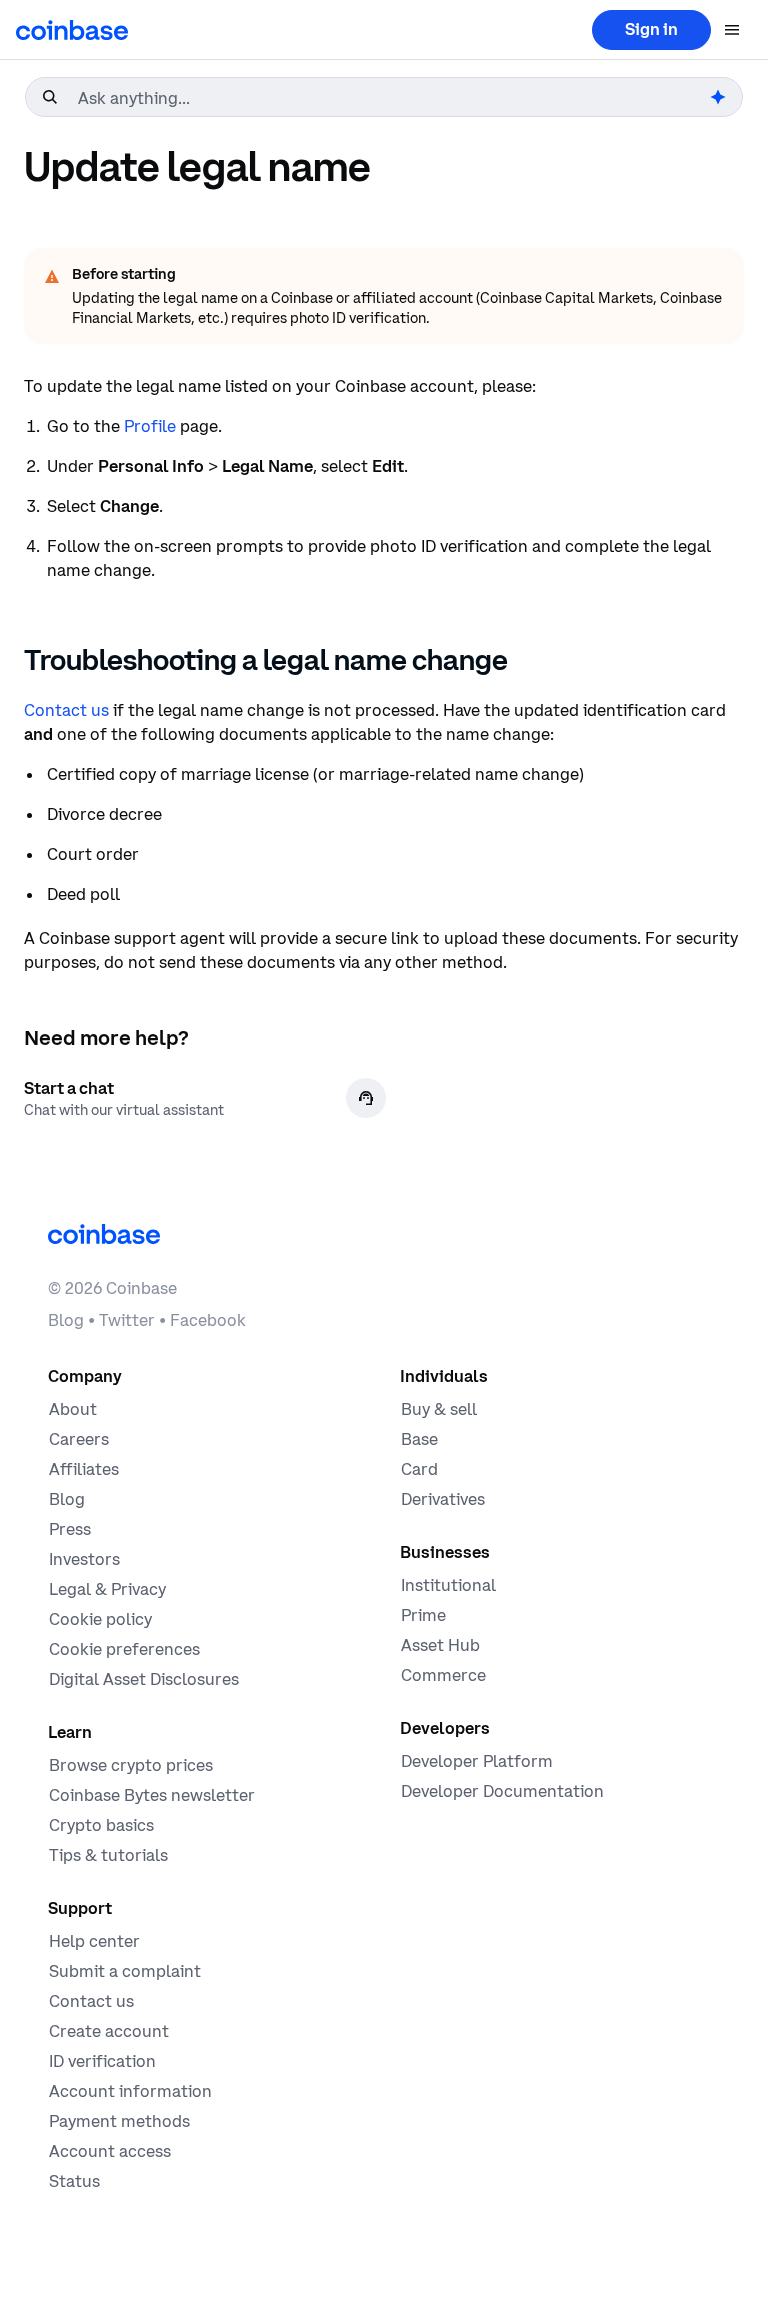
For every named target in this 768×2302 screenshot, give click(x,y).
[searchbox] (392, 98)
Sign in (651, 29)
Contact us (66, 710)
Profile (150, 426)
